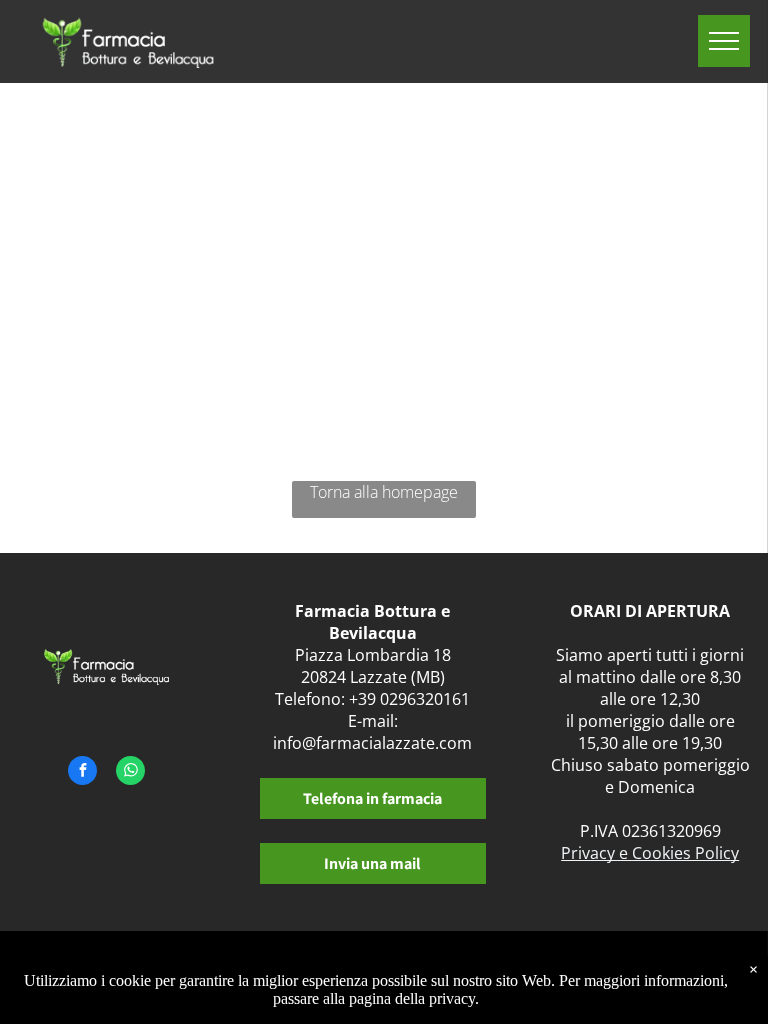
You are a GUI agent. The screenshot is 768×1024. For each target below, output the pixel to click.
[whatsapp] (130, 773)
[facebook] (82, 773)
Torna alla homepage (384, 492)
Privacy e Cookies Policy (650, 853)
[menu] (724, 41)
